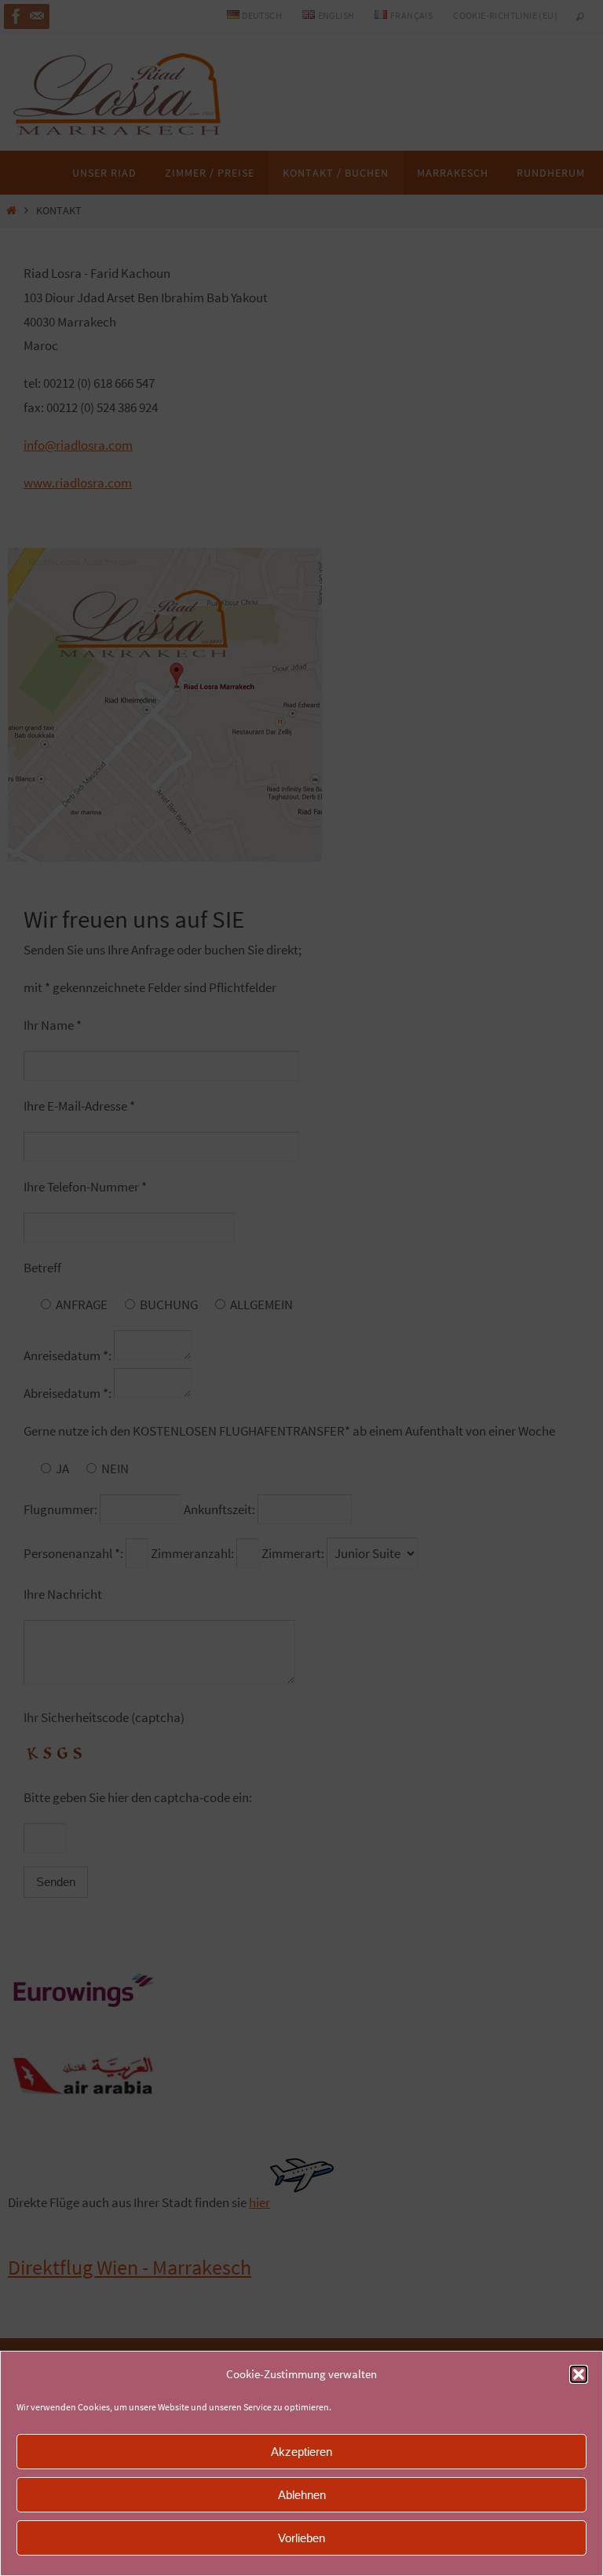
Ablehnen (302, 2495)
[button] (579, 2374)
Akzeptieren (301, 2452)
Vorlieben (301, 2538)
